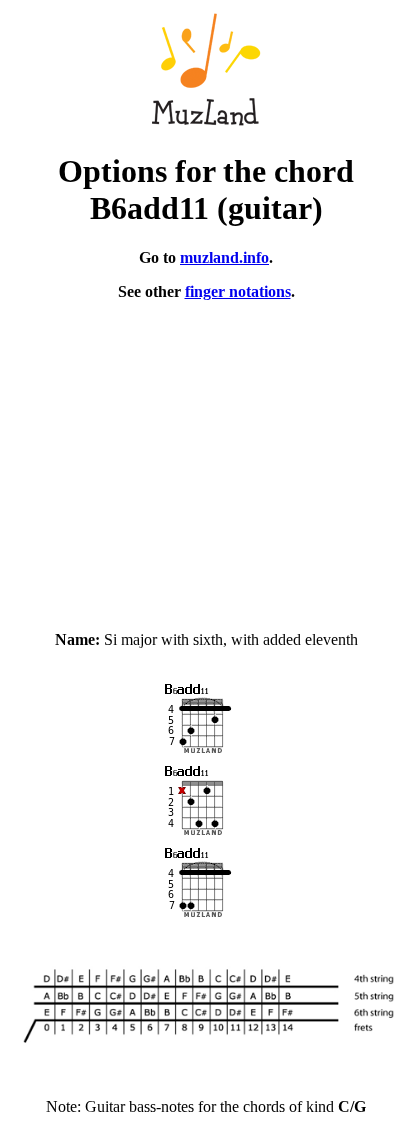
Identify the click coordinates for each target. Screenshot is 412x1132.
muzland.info (224, 257)
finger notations (238, 291)
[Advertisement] (206, 457)
